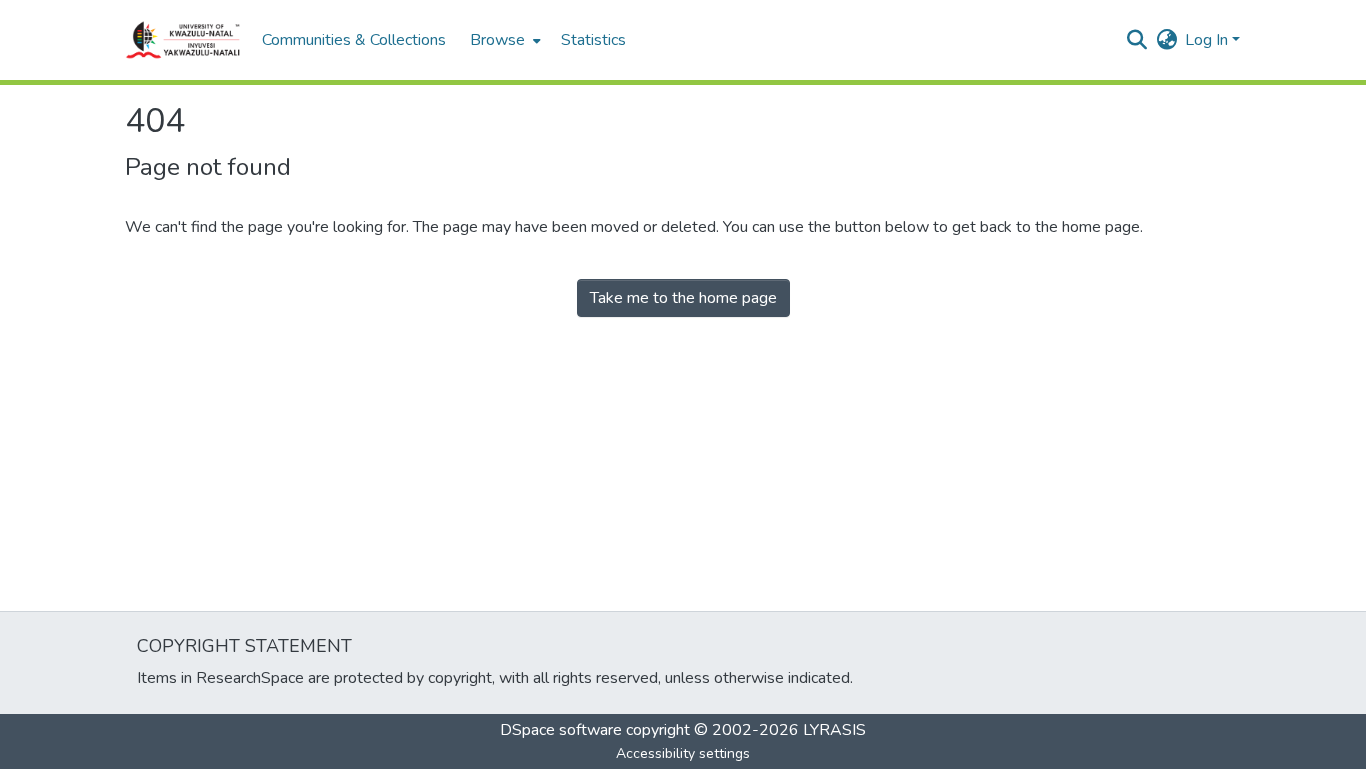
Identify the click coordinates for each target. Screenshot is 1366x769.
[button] (183, 40)
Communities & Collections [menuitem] (354, 40)
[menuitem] (503, 40)
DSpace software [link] (561, 730)
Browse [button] (497, 40)
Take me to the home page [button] (683, 298)
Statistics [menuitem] (593, 40)
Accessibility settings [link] (683, 753)
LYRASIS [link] (834, 730)
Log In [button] (1208, 40)
